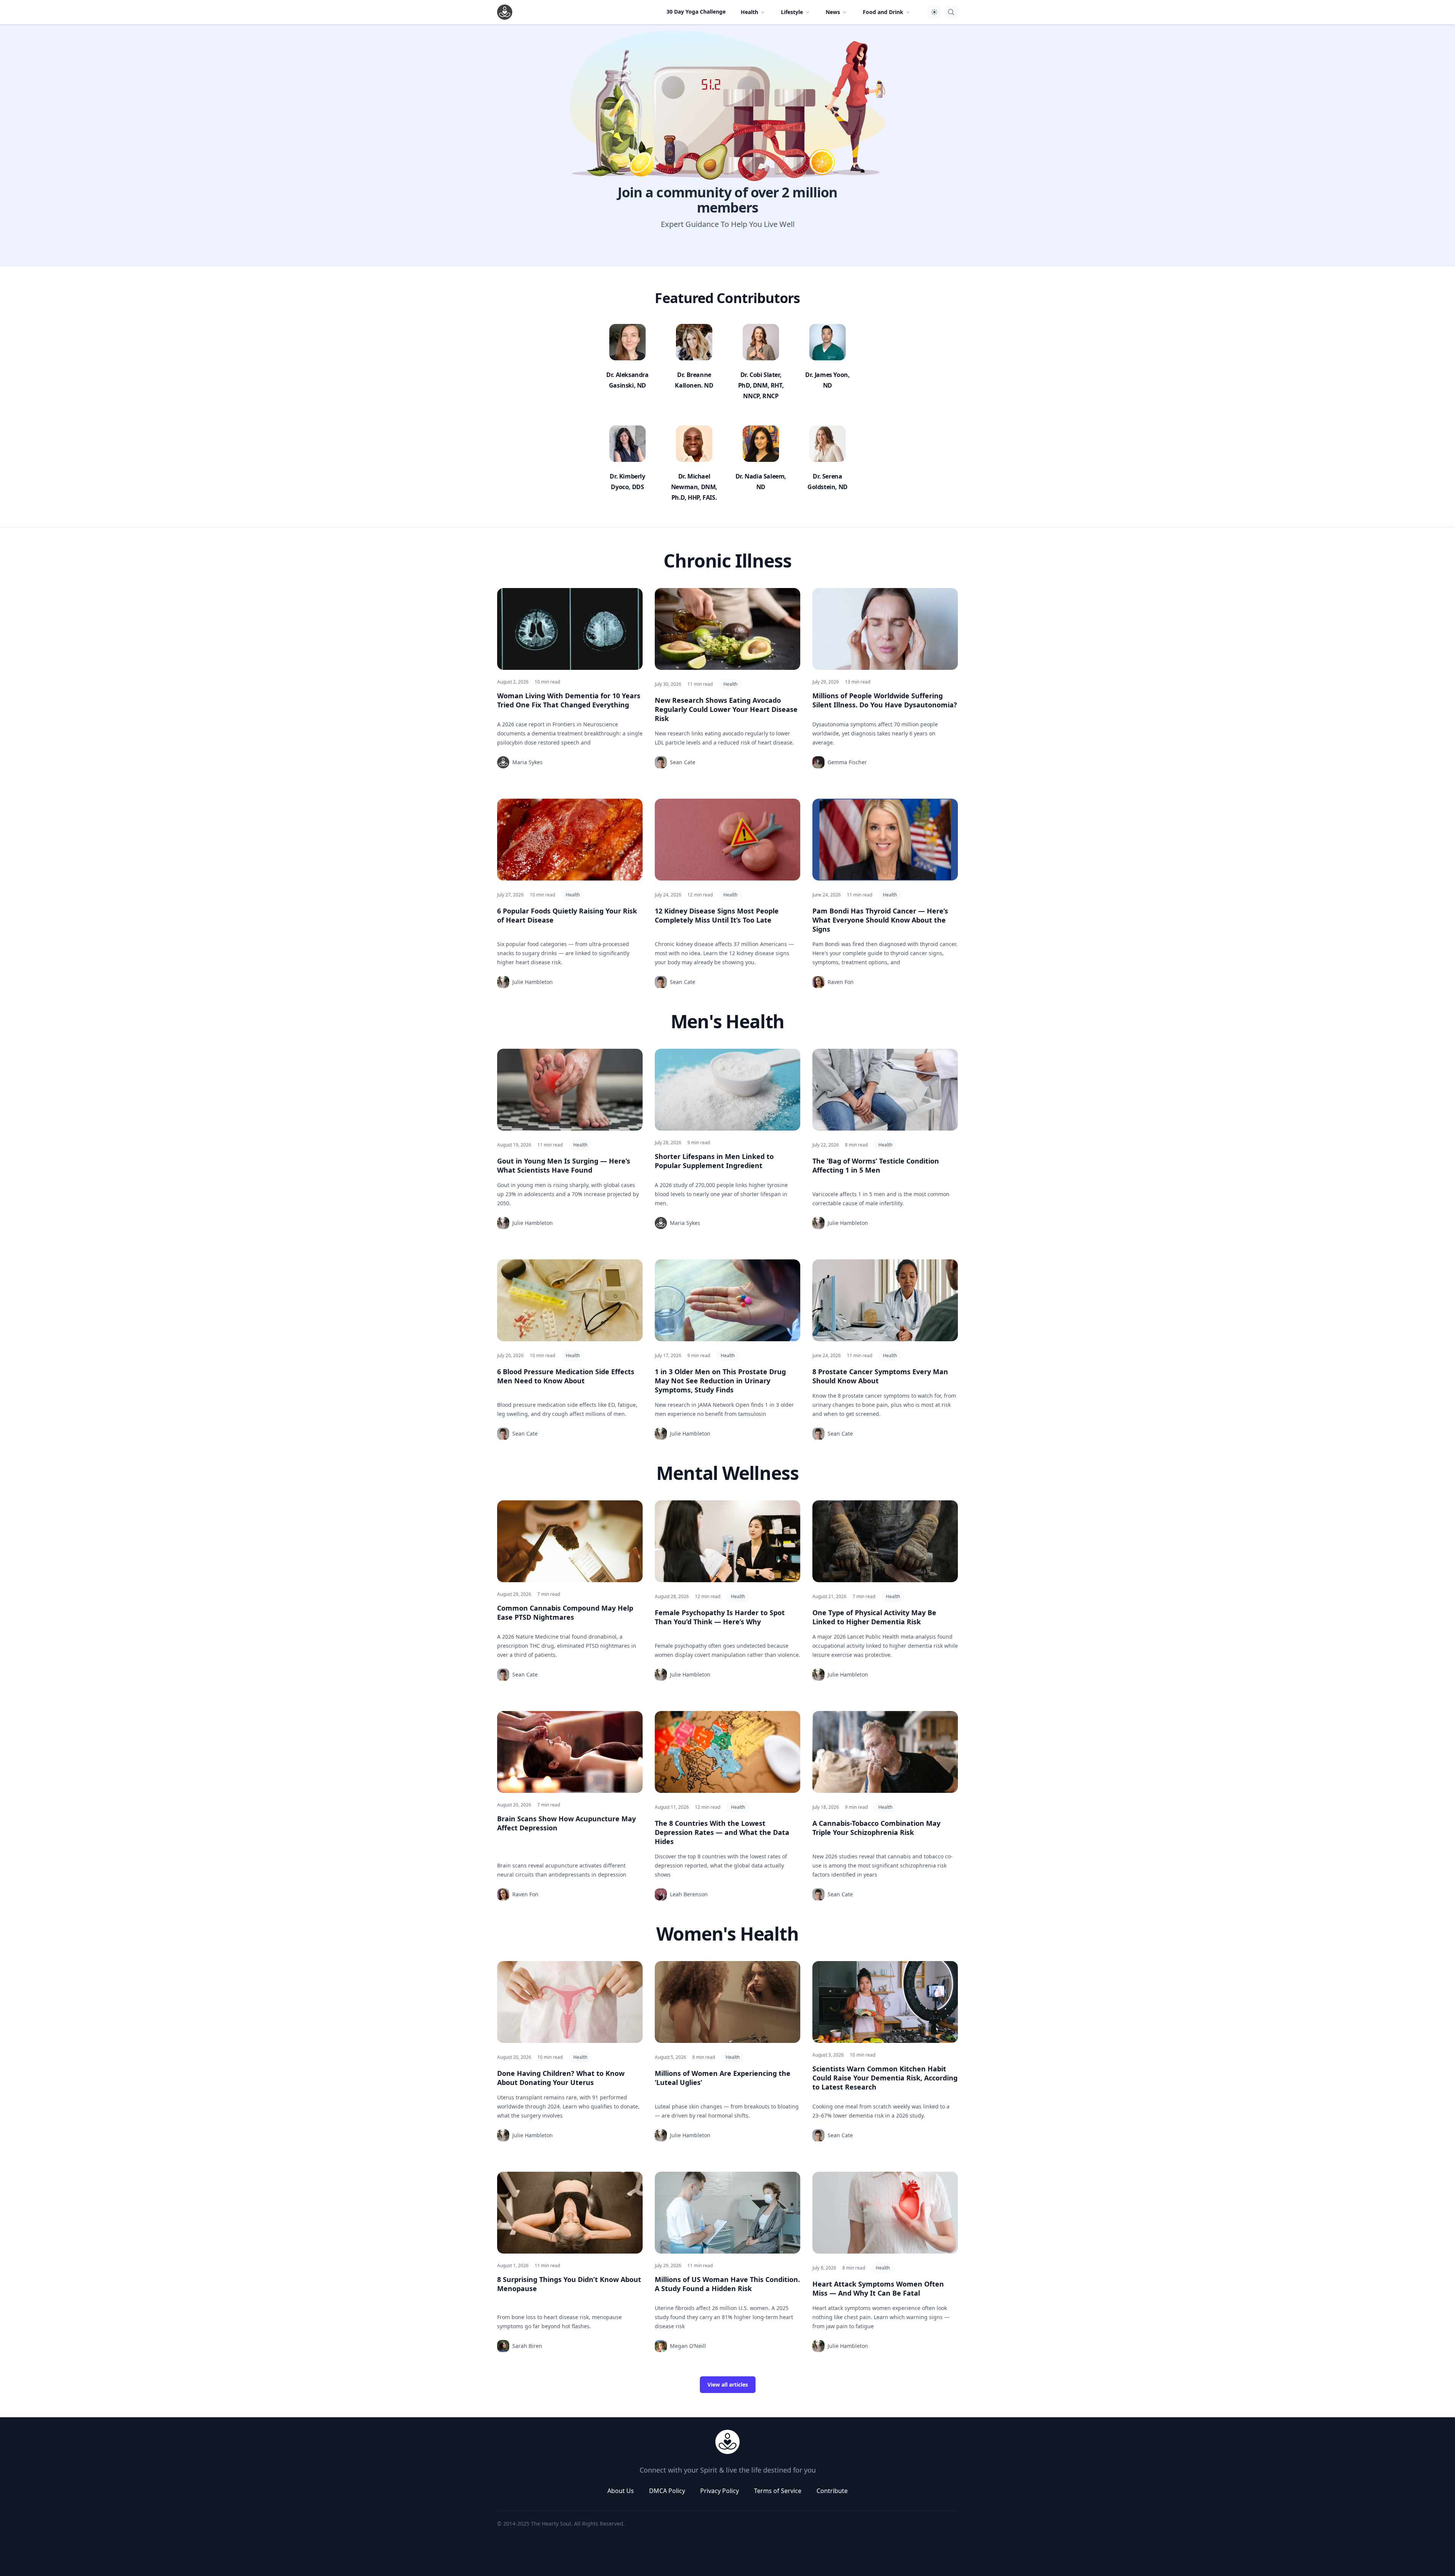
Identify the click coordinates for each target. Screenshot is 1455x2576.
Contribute (832, 2491)
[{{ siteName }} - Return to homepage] (505, 12)
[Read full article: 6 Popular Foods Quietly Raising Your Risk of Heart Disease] (570, 840)
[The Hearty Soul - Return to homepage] (727, 2442)
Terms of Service (778, 2491)
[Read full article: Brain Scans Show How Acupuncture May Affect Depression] (570, 1752)
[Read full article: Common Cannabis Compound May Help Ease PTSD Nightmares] (570, 1541)
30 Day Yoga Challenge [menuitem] (696, 12)
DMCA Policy (667, 2491)
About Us (621, 2491)
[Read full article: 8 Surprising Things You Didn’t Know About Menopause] (570, 2213)
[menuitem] (753, 12)
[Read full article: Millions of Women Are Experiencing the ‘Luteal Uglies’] (727, 2002)
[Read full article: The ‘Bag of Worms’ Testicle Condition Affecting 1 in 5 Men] (885, 1090)
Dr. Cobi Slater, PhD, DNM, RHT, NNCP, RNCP (761, 385)
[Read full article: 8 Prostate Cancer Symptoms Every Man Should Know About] (885, 1300)
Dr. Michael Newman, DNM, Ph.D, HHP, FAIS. (694, 487)
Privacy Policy (720, 2491)
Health (730, 684)
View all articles (728, 2384)
